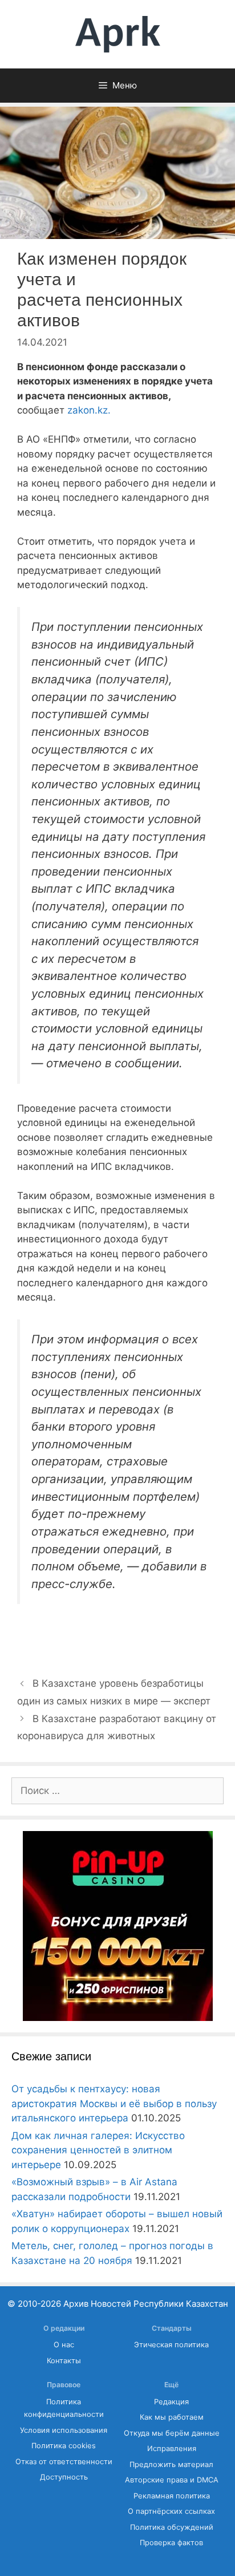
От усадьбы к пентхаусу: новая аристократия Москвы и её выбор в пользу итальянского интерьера (114, 2103)
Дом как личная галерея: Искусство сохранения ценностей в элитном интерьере (98, 2150)
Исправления (172, 2449)
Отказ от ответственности (64, 2462)
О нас (64, 2345)
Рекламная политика (172, 2496)
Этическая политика (171, 2345)
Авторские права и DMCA (172, 2480)
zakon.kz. (89, 410)
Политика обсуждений (172, 2527)
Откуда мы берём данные (172, 2433)
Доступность (64, 2477)
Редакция (171, 2402)
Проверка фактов (171, 2543)
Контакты (64, 2361)
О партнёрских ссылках (171, 2511)
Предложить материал (171, 2464)
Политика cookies (64, 2446)
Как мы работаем (172, 2417)
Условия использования (64, 2430)
